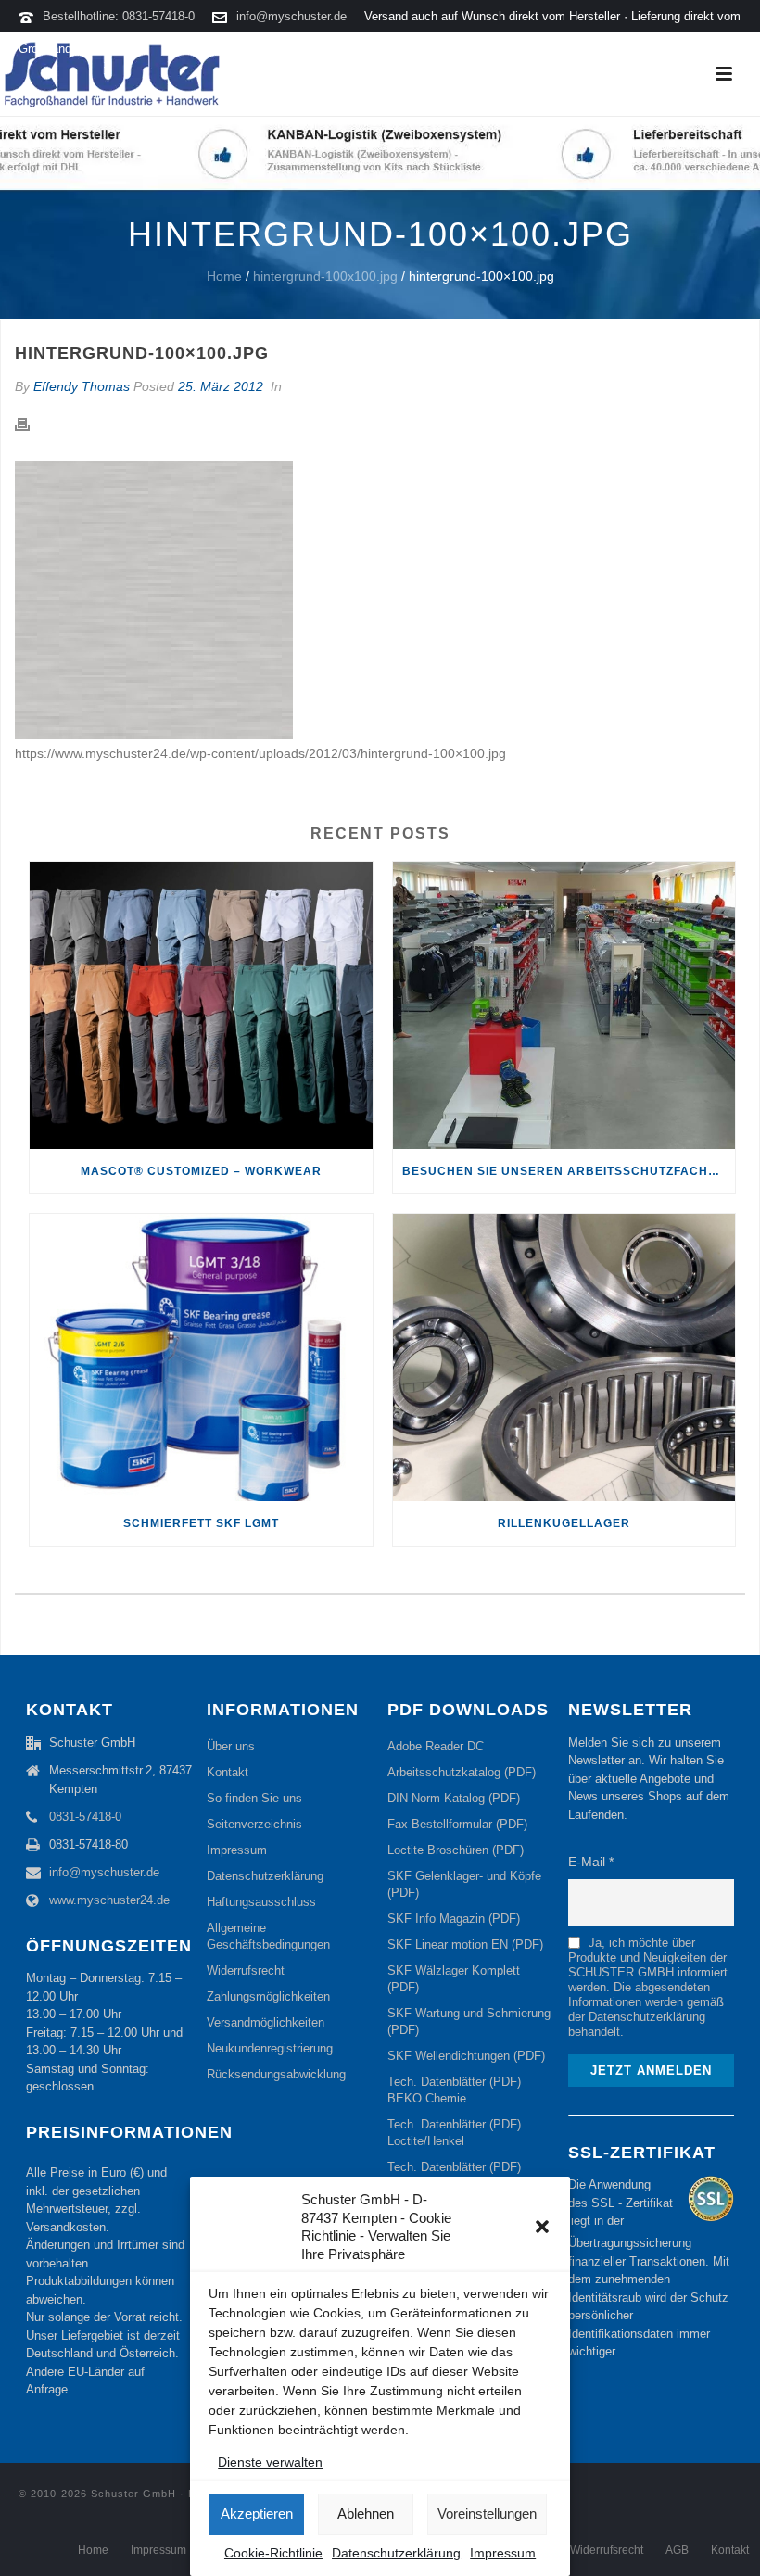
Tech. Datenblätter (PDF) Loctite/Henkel (454, 2133)
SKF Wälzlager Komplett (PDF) (454, 1979)
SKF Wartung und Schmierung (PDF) (469, 2021)
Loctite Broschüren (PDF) (456, 1850)
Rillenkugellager (564, 1523)
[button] (542, 2227)
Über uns (231, 1746)
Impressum (503, 2553)
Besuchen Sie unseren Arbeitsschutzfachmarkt (569, 1171)
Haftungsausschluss (261, 1902)
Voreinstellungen (487, 2513)
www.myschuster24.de (109, 1900)
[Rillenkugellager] (564, 1357)
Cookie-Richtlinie (273, 2553)
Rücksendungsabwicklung (276, 2074)
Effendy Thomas (82, 386)
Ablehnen (366, 2513)
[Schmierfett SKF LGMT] (201, 1357)
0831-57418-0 (85, 1817)
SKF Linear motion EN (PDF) (465, 1945)
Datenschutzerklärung (396, 2553)
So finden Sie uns (254, 1798)
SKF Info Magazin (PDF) (454, 1919)
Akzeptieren (257, 2513)
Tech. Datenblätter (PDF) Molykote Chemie (454, 2175)
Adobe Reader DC (436, 1746)
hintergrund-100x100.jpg (325, 276)
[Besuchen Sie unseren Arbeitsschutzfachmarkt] (564, 1005)
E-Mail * (591, 1862)
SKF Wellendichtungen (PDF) (466, 2056)
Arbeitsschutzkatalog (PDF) (462, 1772)
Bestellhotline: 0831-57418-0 (119, 16)
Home (224, 276)
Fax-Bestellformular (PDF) (457, 1824)
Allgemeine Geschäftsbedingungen (268, 1936)
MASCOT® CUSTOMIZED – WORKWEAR (201, 1171)
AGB (677, 2550)
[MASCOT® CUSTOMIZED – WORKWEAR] (201, 1005)
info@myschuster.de (291, 16)
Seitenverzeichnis (254, 1824)
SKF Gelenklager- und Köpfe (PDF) (464, 1884)
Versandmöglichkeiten (266, 2022)
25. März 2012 (221, 386)
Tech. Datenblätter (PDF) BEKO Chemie (454, 2090)
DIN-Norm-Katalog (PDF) (454, 1798)
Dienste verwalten (270, 2462)
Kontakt (228, 1772)
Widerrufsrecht (246, 1970)
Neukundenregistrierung (270, 2048)
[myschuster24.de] (111, 74)
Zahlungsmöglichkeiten (268, 1996)
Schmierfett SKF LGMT (201, 1523)
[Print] (32, 423)
